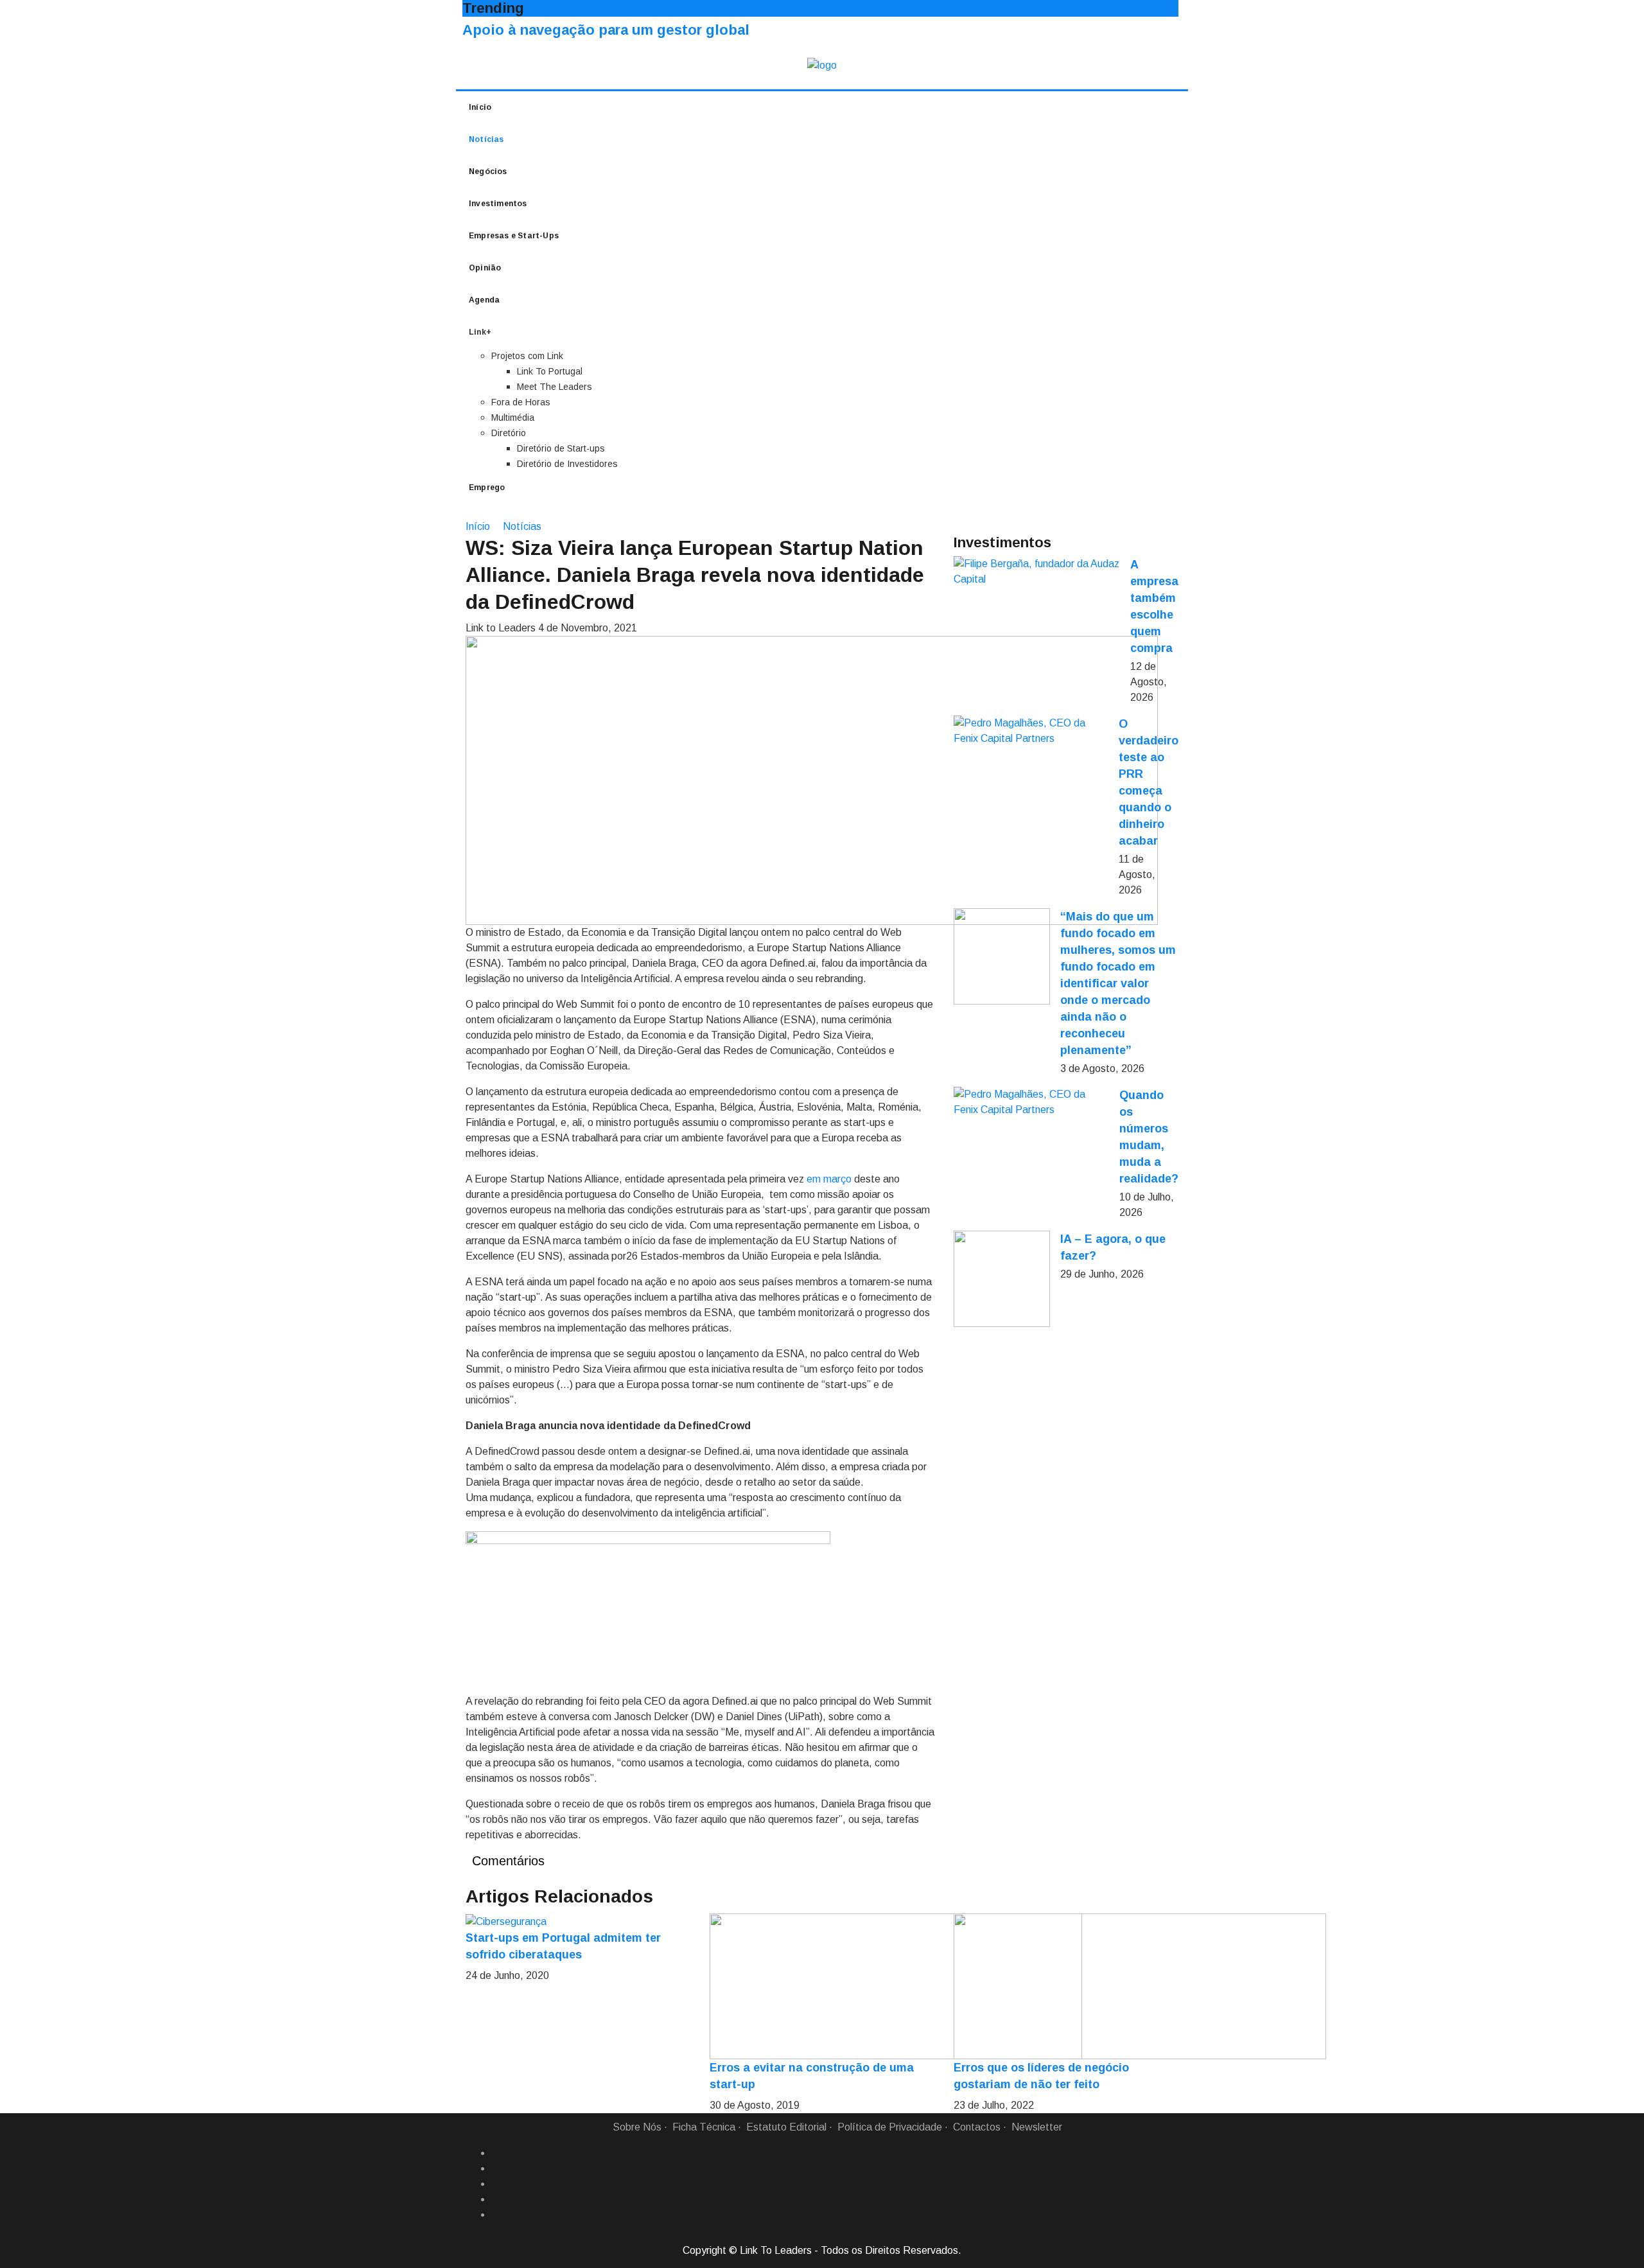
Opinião (485, 268)
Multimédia (513, 418)
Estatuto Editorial (786, 2127)
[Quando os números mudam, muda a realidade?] (1031, 1102)
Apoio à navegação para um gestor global (606, 30)
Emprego (487, 488)
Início (480, 107)
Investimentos (498, 204)
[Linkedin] (496, 2168)
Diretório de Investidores (567, 464)
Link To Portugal (550, 371)
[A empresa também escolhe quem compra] (1037, 572)
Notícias (486, 139)
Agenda (484, 300)
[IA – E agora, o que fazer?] (1002, 1279)
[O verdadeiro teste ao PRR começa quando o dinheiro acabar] (1031, 731)
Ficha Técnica (704, 2127)
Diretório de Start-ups (561, 448)
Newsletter (1037, 2127)
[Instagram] (496, 2199)
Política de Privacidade (890, 2127)
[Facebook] (496, 2153)
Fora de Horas (521, 402)
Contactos (977, 2127)
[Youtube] (496, 2215)
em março (829, 1179)
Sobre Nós (637, 2127)
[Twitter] (496, 2184)
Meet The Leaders (555, 387)
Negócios (488, 171)
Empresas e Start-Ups (514, 236)
